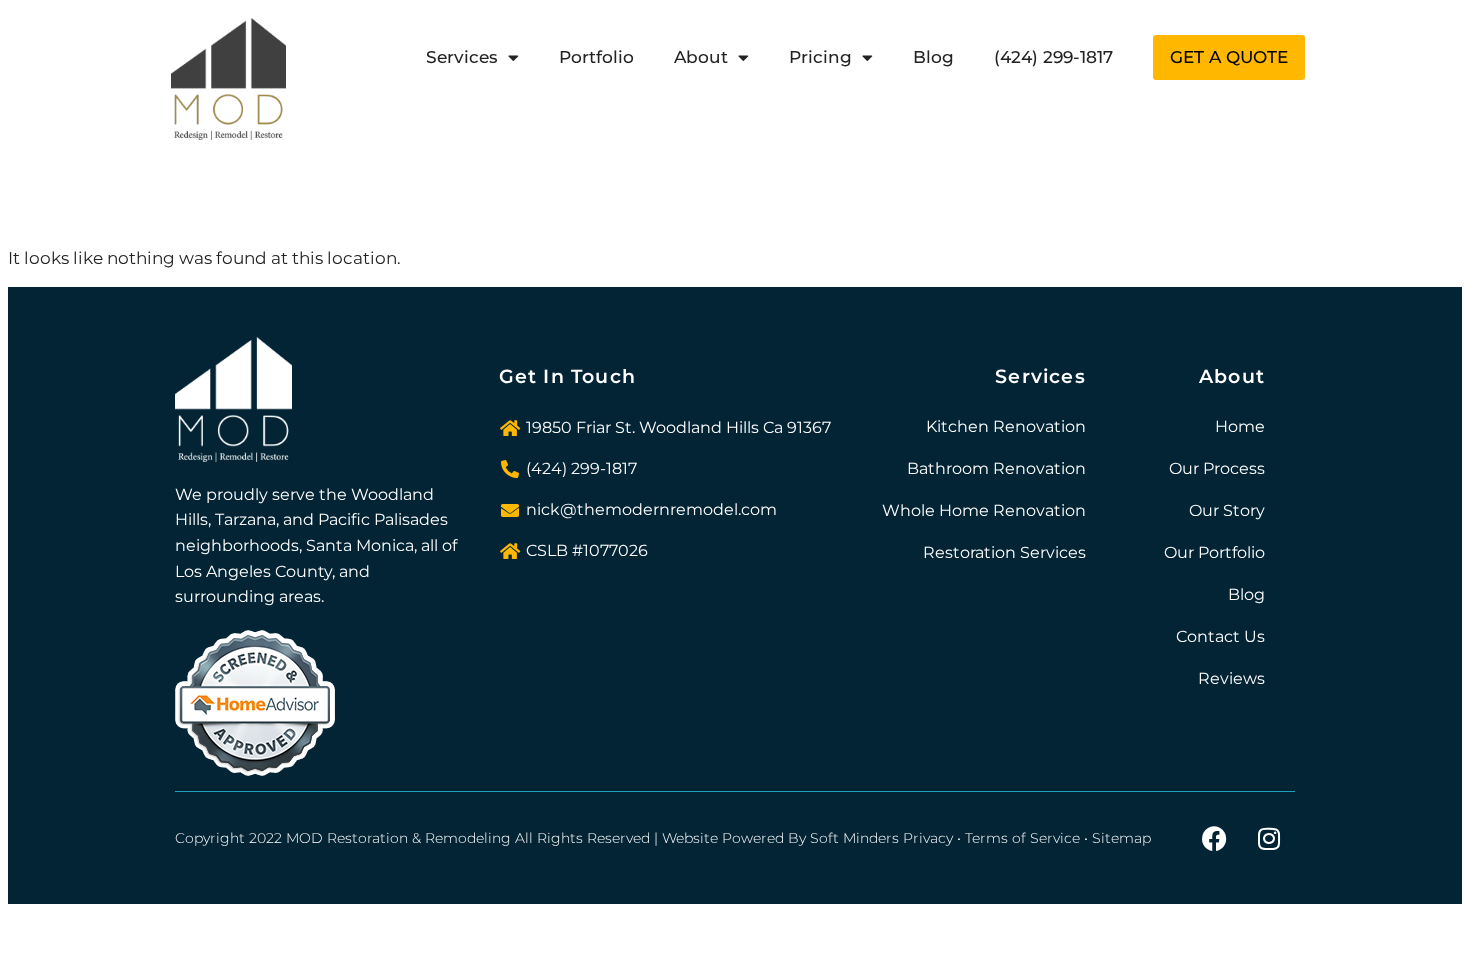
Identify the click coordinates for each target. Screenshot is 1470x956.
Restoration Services (1004, 552)
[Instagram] (1269, 839)
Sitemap (1121, 838)
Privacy (928, 838)
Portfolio (596, 57)
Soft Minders (854, 838)
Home (1240, 426)
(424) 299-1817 (1053, 57)
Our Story (1227, 510)
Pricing (820, 57)
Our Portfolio (1214, 552)
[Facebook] (1214, 839)
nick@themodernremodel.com (651, 509)
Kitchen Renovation (1006, 426)
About (701, 57)
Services (462, 57)
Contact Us (1220, 636)
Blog (933, 57)
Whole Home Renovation (984, 510)
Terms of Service (1022, 838)
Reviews (1231, 678)
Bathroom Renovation (996, 468)
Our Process (1217, 468)
